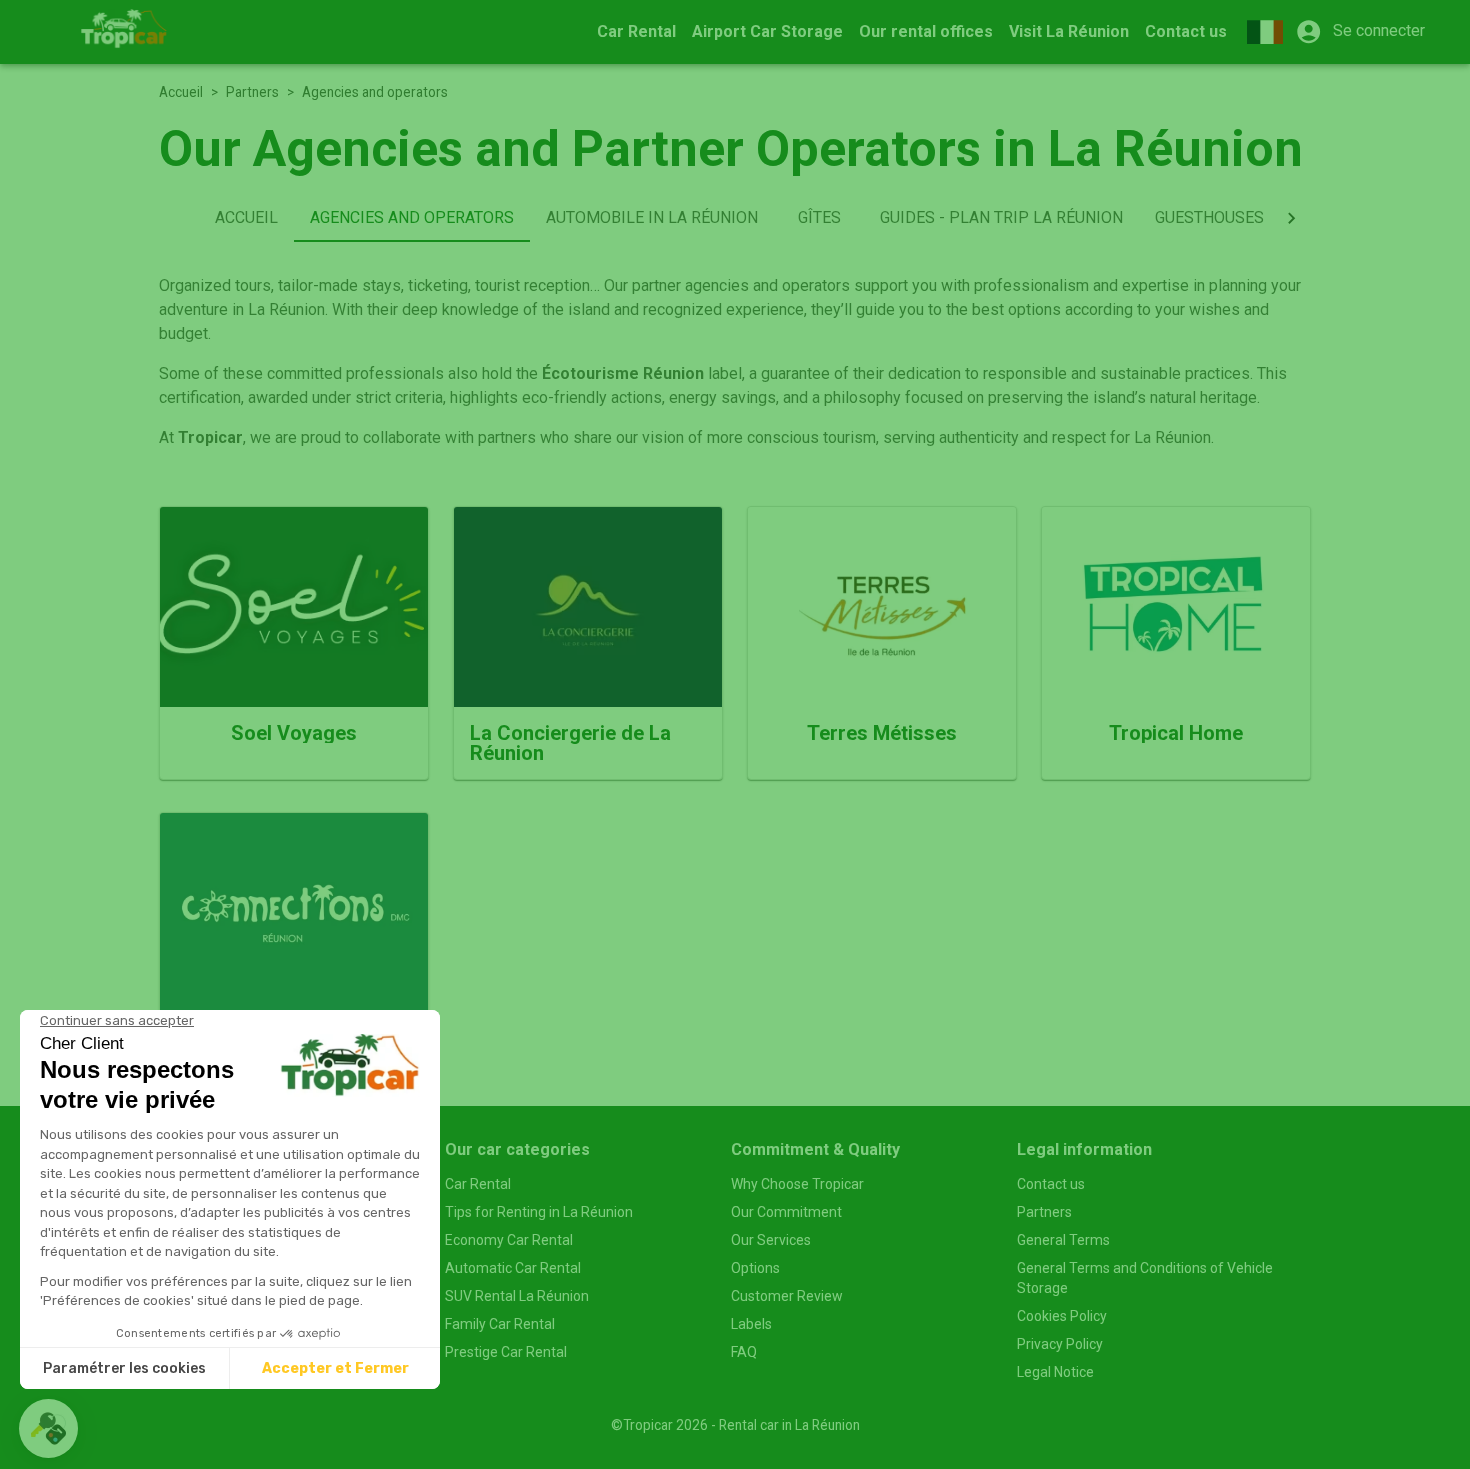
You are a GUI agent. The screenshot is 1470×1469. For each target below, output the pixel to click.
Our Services (771, 1240)
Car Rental (636, 31)
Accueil (181, 92)
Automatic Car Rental (513, 1268)
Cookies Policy (1062, 1316)
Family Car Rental (500, 1324)
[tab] (246, 218)
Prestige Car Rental (506, 1352)
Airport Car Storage (767, 31)
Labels (751, 1324)
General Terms (1063, 1240)
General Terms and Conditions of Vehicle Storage (1145, 1278)
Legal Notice (1055, 1372)
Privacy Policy (1060, 1344)
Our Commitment (786, 1212)
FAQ (744, 1352)
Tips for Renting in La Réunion (539, 1212)
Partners (252, 92)
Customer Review (787, 1296)
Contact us (1186, 31)
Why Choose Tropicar (797, 1184)
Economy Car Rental (509, 1240)
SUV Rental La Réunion (517, 1296)
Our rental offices (926, 31)
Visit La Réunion (1069, 31)
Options (755, 1268)
